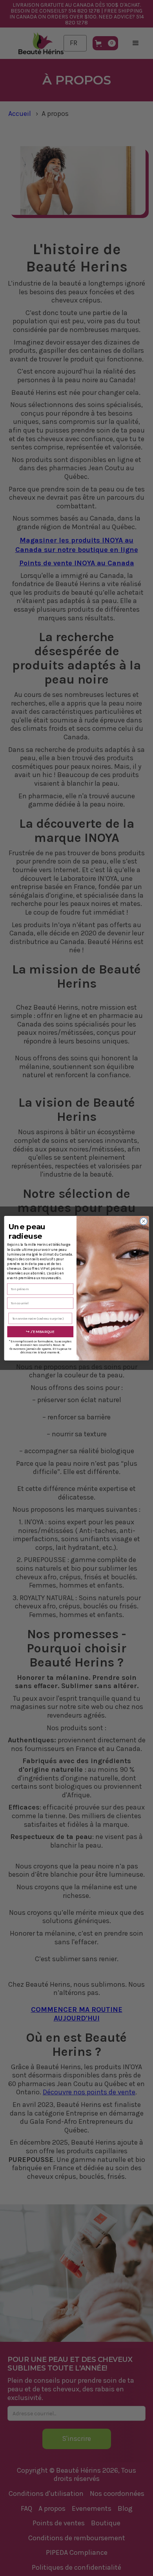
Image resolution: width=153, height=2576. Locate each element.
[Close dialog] (144, 1221)
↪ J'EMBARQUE (40, 1331)
